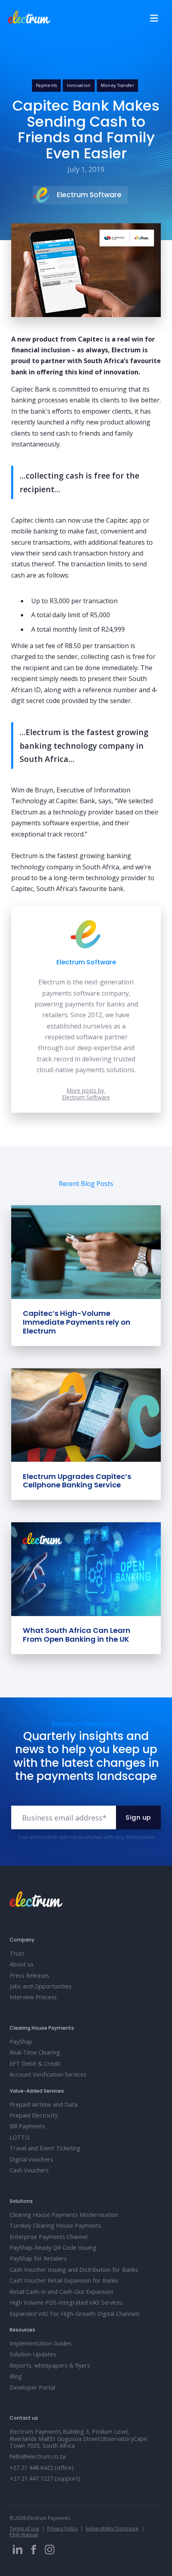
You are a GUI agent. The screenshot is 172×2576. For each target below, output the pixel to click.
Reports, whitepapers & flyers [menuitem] (50, 2365)
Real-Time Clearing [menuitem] (35, 2052)
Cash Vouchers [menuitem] (29, 2170)
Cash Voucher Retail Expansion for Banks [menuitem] (64, 2280)
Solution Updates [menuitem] (33, 2354)
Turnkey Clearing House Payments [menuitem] (55, 2225)
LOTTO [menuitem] (20, 2137)
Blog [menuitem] (16, 2376)
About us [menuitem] (22, 1964)
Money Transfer (117, 85)
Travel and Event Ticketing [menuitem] (45, 2148)
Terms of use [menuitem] (24, 2529)
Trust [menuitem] (17, 1953)
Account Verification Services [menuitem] (48, 2074)
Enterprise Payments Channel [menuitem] (49, 2237)
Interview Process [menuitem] (33, 1997)
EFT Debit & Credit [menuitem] (35, 2064)
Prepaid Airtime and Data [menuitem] (44, 2104)
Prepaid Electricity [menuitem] (34, 2115)
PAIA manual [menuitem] (24, 2535)
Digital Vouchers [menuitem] (31, 2159)
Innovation (79, 85)
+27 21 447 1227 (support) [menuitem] (45, 2478)
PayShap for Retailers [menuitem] (38, 2258)
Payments (47, 85)
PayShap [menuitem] (21, 2042)
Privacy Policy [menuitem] (62, 2529)
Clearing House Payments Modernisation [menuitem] (64, 2215)
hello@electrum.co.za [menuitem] (38, 2456)
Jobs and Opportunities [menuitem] (41, 1986)
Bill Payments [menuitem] (27, 2126)
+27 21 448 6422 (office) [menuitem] (42, 2468)
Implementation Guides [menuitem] (41, 2343)
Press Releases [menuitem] (29, 1975)
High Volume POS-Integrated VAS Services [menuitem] (66, 2302)
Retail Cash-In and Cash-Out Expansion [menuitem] (61, 2292)
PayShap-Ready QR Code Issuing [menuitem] (53, 2248)
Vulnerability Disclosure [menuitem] (112, 2529)
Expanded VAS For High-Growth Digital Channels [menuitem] (75, 2314)
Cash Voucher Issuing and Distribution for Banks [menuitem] (74, 2270)
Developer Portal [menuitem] (32, 2387)
